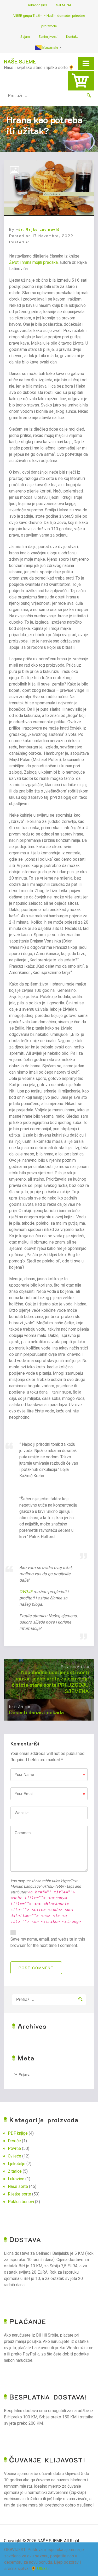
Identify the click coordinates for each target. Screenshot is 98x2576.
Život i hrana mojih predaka (33, 262)
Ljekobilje (17, 2164)
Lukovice (16, 2179)
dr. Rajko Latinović (39, 229)
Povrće (14, 2148)
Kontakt (72, 37)
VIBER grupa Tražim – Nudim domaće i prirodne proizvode (49, 21)
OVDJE (26, 1592)
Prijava (24, 2074)
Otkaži (43, 2569)
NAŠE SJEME (20, 61)
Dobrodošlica (37, 5)
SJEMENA (64, 5)
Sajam (25, 37)
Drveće (14, 2141)
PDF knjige (18, 2133)
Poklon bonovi (21, 2202)
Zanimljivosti (48, 37)
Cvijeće (15, 2156)
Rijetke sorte (19, 2194)
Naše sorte (18, 2186)
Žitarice (15, 2171)
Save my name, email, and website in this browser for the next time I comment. (48, 1942)
